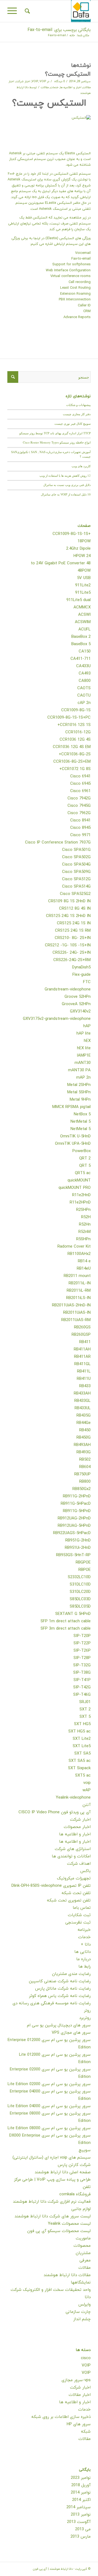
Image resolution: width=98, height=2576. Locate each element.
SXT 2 (85, 1709)
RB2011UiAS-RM (76, 1320)
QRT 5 (85, 1166)
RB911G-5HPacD (76, 1504)
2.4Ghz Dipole (78, 549)
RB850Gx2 (82, 1489)
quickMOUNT (79, 1181)
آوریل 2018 (81, 2485)
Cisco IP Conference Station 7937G (58, 843)
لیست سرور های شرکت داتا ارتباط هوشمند (53, 2216)
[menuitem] (27, 11)
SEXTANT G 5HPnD (73, 1614)
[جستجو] (27, 11)
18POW (84, 541)
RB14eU (84, 1269)
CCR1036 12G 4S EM (72, 747)
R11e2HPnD (80, 1203)
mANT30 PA (79, 1070)
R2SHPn (83, 1210)
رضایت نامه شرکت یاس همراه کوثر (60, 1996)
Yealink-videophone (73, 1798)
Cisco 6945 (80, 784)
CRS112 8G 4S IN (75, 909)
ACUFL (85, 630)
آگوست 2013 (79, 2522)
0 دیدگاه (59, 81)
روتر (87, 2011)
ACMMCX (82, 607)
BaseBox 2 (81, 637)
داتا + (86, 1945)
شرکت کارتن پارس (74, 2165)
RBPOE (85, 1570)
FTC (87, 982)
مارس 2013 (81, 2537)
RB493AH (82, 1445)
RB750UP (82, 1474)
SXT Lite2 (82, 1739)
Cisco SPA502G (76, 857)
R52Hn (85, 1225)
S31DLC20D (80, 1592)
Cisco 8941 (80, 821)
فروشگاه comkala (75, 2194)
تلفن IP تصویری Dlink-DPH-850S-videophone (51, 1886)
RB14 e (84, 1261)
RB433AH (82, 1394)
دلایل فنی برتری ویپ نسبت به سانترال (67, 485)
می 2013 (83, 2529)
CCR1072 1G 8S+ (75, 769)
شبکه (86, 2432)
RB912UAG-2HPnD (74, 1518)
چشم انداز (82, 2319)
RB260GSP (81, 1335)
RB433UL (83, 1408)
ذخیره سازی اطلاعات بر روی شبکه (61, 2417)
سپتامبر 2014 (79, 2507)
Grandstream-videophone (68, 990)
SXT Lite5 (82, 1746)
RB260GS (82, 1327)
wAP (87, 1790)
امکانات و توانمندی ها (71, 1856)
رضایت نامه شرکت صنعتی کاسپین (60, 1981)
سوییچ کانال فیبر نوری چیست (73, 424)
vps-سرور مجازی (76, 2380)
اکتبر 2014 (81, 2500)
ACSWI (84, 615)
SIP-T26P (82, 1651)
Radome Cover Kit (74, 1247)
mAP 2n (83, 1078)
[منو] (14, 11)
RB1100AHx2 (79, 1254)
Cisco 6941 (80, 776)
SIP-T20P (82, 1636)
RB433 (85, 1386)
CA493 (85, 674)
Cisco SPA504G (76, 865)
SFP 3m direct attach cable (66, 1629)
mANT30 (83, 1063)
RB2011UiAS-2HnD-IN (71, 1305)
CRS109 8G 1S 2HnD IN (69, 901)
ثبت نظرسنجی (78, 1923)
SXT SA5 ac (80, 1761)
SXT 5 (85, 1717)
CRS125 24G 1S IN (74, 923)
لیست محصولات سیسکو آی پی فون (59, 2231)
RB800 (85, 1482)
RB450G (84, 1438)
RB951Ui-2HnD (78, 1548)
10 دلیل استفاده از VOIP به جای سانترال (66, 494)
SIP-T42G (82, 1687)
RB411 (85, 1342)
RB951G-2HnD (78, 1541)
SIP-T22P (82, 1643)
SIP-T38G (82, 1673)
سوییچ (85, 2150)
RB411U (84, 1379)
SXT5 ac (83, 1776)
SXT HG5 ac (79, 1732)
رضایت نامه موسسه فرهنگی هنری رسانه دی (52, 2003)
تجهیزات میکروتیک (74, 1878)
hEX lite (84, 1048)
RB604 (85, 1467)
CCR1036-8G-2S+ (75, 754)
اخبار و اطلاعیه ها (71, 87)
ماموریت (83, 2238)
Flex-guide (82, 975)
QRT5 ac (83, 1173)
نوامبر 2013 (81, 2515)
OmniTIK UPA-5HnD (73, 1144)
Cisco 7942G (79, 798)
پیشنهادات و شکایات (78, 405)
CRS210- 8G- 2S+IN (73, 938)
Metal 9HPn (80, 1100)
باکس (85, 1871)
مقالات (45, 87)
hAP (87, 1026)
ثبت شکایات (79, 1915)
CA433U (83, 666)
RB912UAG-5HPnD (74, 1526)
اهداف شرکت (79, 1864)
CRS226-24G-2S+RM (72, 960)
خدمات (54, 87)
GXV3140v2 (80, 1012)
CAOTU (84, 696)
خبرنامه (84, 1930)
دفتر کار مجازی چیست (77, 414)
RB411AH (82, 1349)
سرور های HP (79, 2424)
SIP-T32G (82, 1665)
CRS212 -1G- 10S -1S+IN (68, 945)
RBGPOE (83, 1563)
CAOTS (84, 688)
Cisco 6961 (80, 791)
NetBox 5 (82, 1114)
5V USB (84, 578)
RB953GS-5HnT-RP (73, 1555)
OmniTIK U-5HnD (75, 1136)
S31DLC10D (80, 1585)
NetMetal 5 (81, 1122)
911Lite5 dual (79, 600)
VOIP (35, 81)
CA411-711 (81, 659)
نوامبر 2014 (81, 2493)
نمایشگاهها (81, 2283)
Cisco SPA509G (76, 872)
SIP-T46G (82, 1695)
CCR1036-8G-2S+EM (72, 762)
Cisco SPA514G (76, 887)
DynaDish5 (81, 967)
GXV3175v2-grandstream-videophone (57, 1019)
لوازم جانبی (81, 2209)
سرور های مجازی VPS (71, 2033)
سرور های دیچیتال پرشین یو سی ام (59, 2025)
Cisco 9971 (80, 835)
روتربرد (85, 2018)
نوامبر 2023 (81, 2478)
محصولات (82, 2246)
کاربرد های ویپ (81, 466)
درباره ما (83, 1959)
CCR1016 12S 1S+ (74, 725)
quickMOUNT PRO (75, 1188)
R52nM (85, 1232)
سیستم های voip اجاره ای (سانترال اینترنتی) (52, 2158)
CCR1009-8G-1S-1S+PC (69, 718)
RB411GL (82, 1364)
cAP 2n (84, 703)
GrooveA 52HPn (76, 1004)
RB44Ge (84, 1423)
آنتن (87, 1805)
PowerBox (82, 1151)
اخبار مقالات (80, 2395)
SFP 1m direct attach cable (66, 1621)
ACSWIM (83, 622)
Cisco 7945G (79, 806)
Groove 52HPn (78, 997)
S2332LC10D (79, 1577)
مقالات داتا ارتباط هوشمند (67, 2275)
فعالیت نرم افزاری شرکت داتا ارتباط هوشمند (52, 2202)
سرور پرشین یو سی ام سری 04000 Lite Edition (49, 2106)
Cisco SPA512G (76, 879)
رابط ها (85, 1967)
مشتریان (83, 2253)
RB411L (84, 1372)
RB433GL (82, 1401)
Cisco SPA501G (76, 850)
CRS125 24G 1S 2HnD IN (68, 916)
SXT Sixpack (79, 1768)
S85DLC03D (80, 1599)
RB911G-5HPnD (77, 1511)
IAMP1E (84, 1056)
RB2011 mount (77, 1276)
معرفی (85, 2260)
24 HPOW (82, 556)
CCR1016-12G (78, 732)
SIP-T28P (82, 1658)
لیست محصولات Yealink (69, 2224)
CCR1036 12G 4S (75, 740)
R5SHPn (83, 1239)
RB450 (85, 1430)
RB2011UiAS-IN (77, 1313)
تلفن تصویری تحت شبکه (69, 1901)
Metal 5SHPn (79, 1092)
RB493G (84, 1452)
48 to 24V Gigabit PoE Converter (61, 563)
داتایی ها (82, 1952)
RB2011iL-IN (80, 1283)
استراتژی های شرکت (73, 1849)
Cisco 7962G (79, 813)
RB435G (84, 1416)
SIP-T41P (82, 1680)
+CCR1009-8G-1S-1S (72, 534)
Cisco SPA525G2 (75, 894)
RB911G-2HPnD (77, 1496)
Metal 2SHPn (79, 1085)
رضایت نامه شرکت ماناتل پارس (63, 1989)
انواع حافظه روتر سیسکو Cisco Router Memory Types (57, 442)
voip (87, 1783)
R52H (86, 1217)
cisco (86, 2358)
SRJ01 (85, 1702)
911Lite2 (83, 585)
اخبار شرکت (23, 81)
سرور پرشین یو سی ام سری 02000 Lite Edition (49, 2084)
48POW (84, 571)
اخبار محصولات (77, 1827)
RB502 (85, 1460)
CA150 (85, 652)
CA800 (85, 681)
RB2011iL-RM (79, 1291)
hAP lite (84, 1034)
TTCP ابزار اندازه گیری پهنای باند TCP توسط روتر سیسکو (55, 433)
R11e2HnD (81, 1195)
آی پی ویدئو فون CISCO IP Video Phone (55, 1812)
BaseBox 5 (81, 644)
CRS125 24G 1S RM (73, 931)
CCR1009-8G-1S (76, 710)
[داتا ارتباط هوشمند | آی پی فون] (57, 11)
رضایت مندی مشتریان (71, 1974)
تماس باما (82, 1908)
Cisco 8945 (80, 828)
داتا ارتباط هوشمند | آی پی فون (53, 2569)
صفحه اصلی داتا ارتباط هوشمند (63, 2172)
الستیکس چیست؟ (68, 74)
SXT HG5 (82, 1724)
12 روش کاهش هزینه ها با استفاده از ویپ (65, 476)
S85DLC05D (80, 1607)
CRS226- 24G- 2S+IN (72, 953)
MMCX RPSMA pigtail (71, 1107)
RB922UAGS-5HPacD (72, 1533)
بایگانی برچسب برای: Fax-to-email (59, 30)
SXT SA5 (82, 1754)
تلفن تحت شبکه (76, 1893)
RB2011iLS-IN (78, 1298)
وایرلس (85, 2305)
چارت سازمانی (78, 2312)
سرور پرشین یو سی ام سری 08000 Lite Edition (49, 2128)
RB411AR (82, 1357)
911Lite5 (83, 593)
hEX (87, 1041)
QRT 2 (85, 1158)
